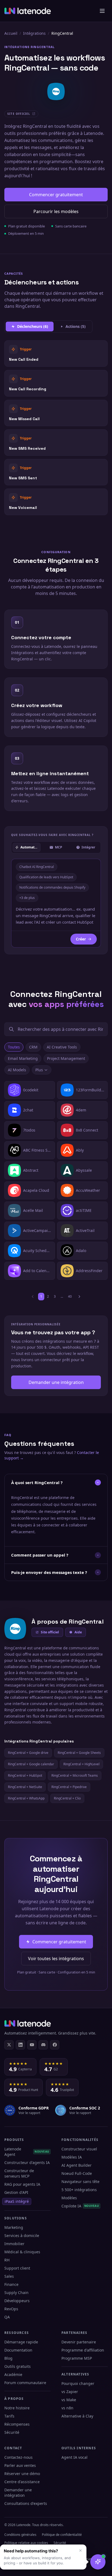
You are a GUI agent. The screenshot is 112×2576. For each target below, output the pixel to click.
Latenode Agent (27, 2152)
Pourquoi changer (78, 2383)
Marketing (14, 2227)
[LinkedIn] (20, 2045)
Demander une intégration (56, 1382)
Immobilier (14, 2244)
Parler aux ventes (20, 2465)
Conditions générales (20, 2535)
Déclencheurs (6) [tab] (33, 326)
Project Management (66, 1058)
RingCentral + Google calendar (31, 1764)
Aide (78, 1632)
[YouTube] (32, 2045)
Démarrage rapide (21, 2342)
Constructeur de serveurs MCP (19, 2173)
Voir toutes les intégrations (56, 1959)
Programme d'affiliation (83, 2350)
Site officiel (50, 1632)
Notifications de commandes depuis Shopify (52, 887)
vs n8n (67, 2408)
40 (70, 1296)
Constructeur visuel (79, 2149)
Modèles (69, 2198)
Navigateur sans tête (80, 2181)
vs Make (69, 2400)
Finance (11, 2284)
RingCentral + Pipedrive (69, 1787)
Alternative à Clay (77, 2416)
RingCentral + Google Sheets (79, 1753)
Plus (39, 1070)
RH (7, 2260)
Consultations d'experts (26, 2503)
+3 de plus (27, 898)
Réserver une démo (22, 2474)
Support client (17, 2268)
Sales (9, 2276)
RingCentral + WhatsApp (26, 1798)
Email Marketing (23, 1058)
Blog (8, 2358)
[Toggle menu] (102, 11)
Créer (81, 939)
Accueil (11, 33)
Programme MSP (77, 2358)
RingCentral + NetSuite (25, 1787)
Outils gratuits (18, 2366)
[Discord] (43, 2045)
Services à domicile (22, 2236)
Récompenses (17, 2424)
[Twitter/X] (9, 2045)
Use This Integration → (56, 354)
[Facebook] (55, 2045)
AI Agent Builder (77, 2165)
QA (7, 2317)
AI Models (17, 1070)
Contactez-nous (18, 2457)
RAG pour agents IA (22, 2184)
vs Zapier (70, 2392)
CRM (33, 1047)
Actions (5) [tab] (76, 326)
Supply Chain (16, 2293)
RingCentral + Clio (67, 1798)
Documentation (18, 2350)
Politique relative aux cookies (26, 2543)
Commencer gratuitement (56, 195)
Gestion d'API (16, 2192)
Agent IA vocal (74, 2457)
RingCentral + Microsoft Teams (75, 1775)
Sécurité (12, 2432)
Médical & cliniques (22, 2252)
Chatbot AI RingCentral (37, 867)
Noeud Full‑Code (77, 2173)
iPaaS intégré (17, 2201)
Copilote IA (80, 2206)
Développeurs (17, 2301)
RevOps (11, 2309)
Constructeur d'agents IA (27, 2162)
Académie (13, 2374)
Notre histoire (17, 2408)
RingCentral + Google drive (28, 1753)
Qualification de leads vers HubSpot (46, 877)
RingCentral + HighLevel (81, 1764)
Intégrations (34, 33)
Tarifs (9, 2416)
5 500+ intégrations (79, 2190)
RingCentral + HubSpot (25, 1775)
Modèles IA (72, 2157)
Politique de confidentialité (62, 2535)
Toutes (14, 1047)
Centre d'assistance (22, 2482)
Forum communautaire (25, 2383)
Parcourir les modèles (56, 211)
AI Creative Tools (62, 1047)
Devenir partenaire (79, 2342)
